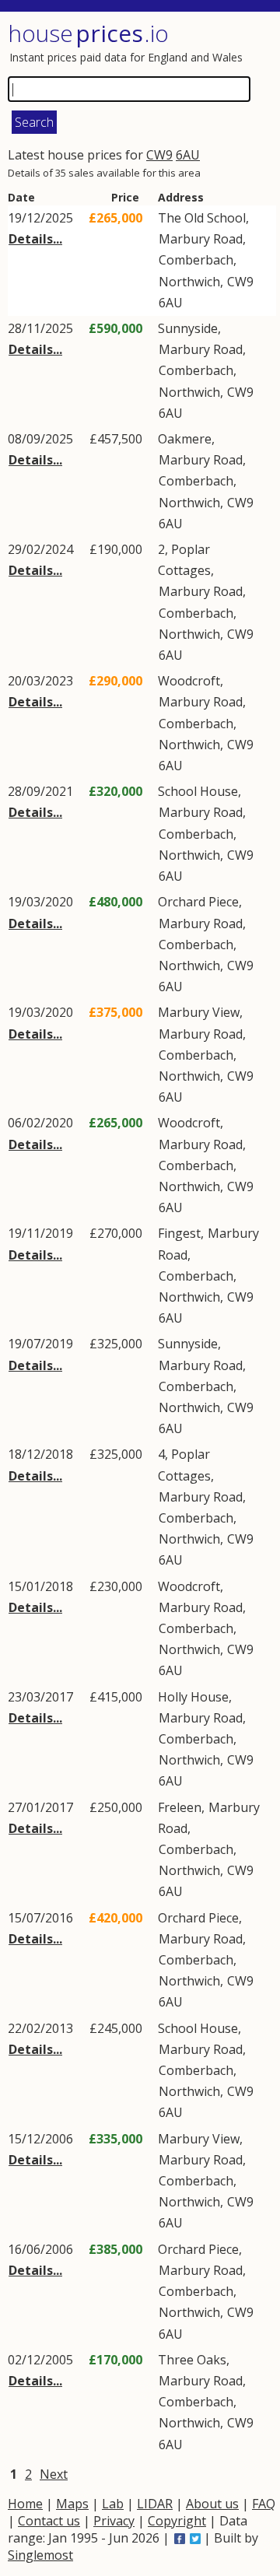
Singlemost (40, 2555)
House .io (88, 33)
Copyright (177, 2521)
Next (54, 2474)
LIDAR (155, 2504)
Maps (72, 2504)
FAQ (264, 2504)
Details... (35, 239)
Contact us (49, 2521)
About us (212, 2504)
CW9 (159, 155)
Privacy (114, 2521)
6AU (188, 155)
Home (25, 2504)
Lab (113, 2504)
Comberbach (196, 260)
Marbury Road (201, 239)
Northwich (189, 282)
